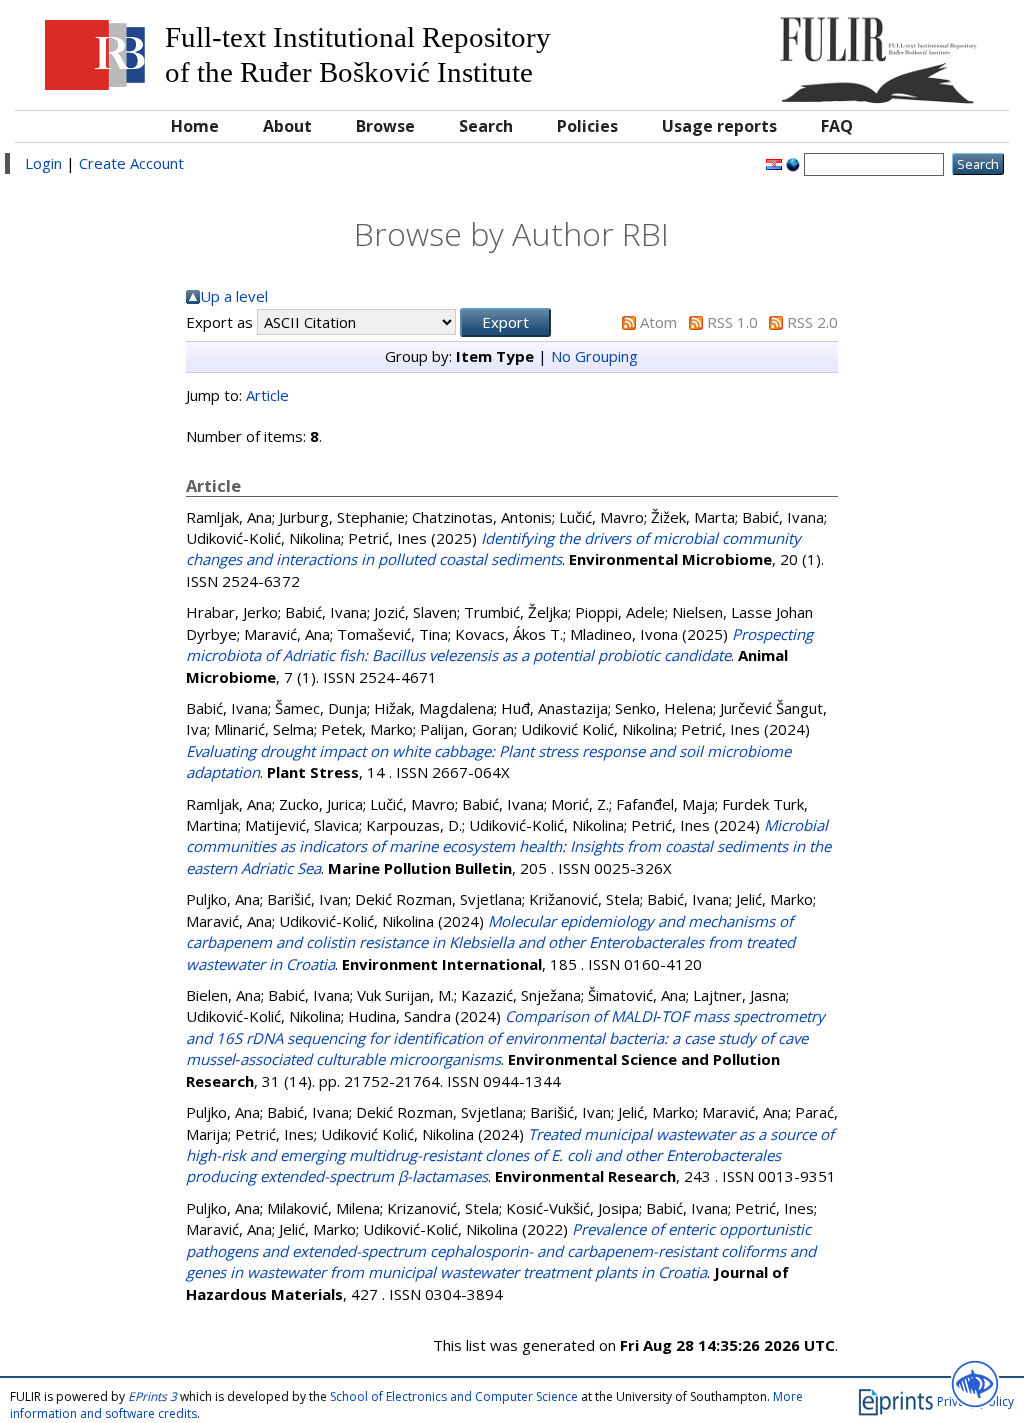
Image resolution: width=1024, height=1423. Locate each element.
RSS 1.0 (732, 322)
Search (486, 126)
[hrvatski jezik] (774, 163)
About (287, 126)
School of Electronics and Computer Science (454, 1396)
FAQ (837, 126)
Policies (587, 126)
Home (195, 126)
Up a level (234, 296)
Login (43, 163)
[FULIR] (873, 52)
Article (267, 395)
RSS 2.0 (812, 322)
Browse (385, 126)
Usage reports (719, 126)
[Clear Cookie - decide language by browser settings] (793, 163)
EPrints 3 (152, 1396)
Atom (658, 322)
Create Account (131, 163)
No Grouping (594, 356)
